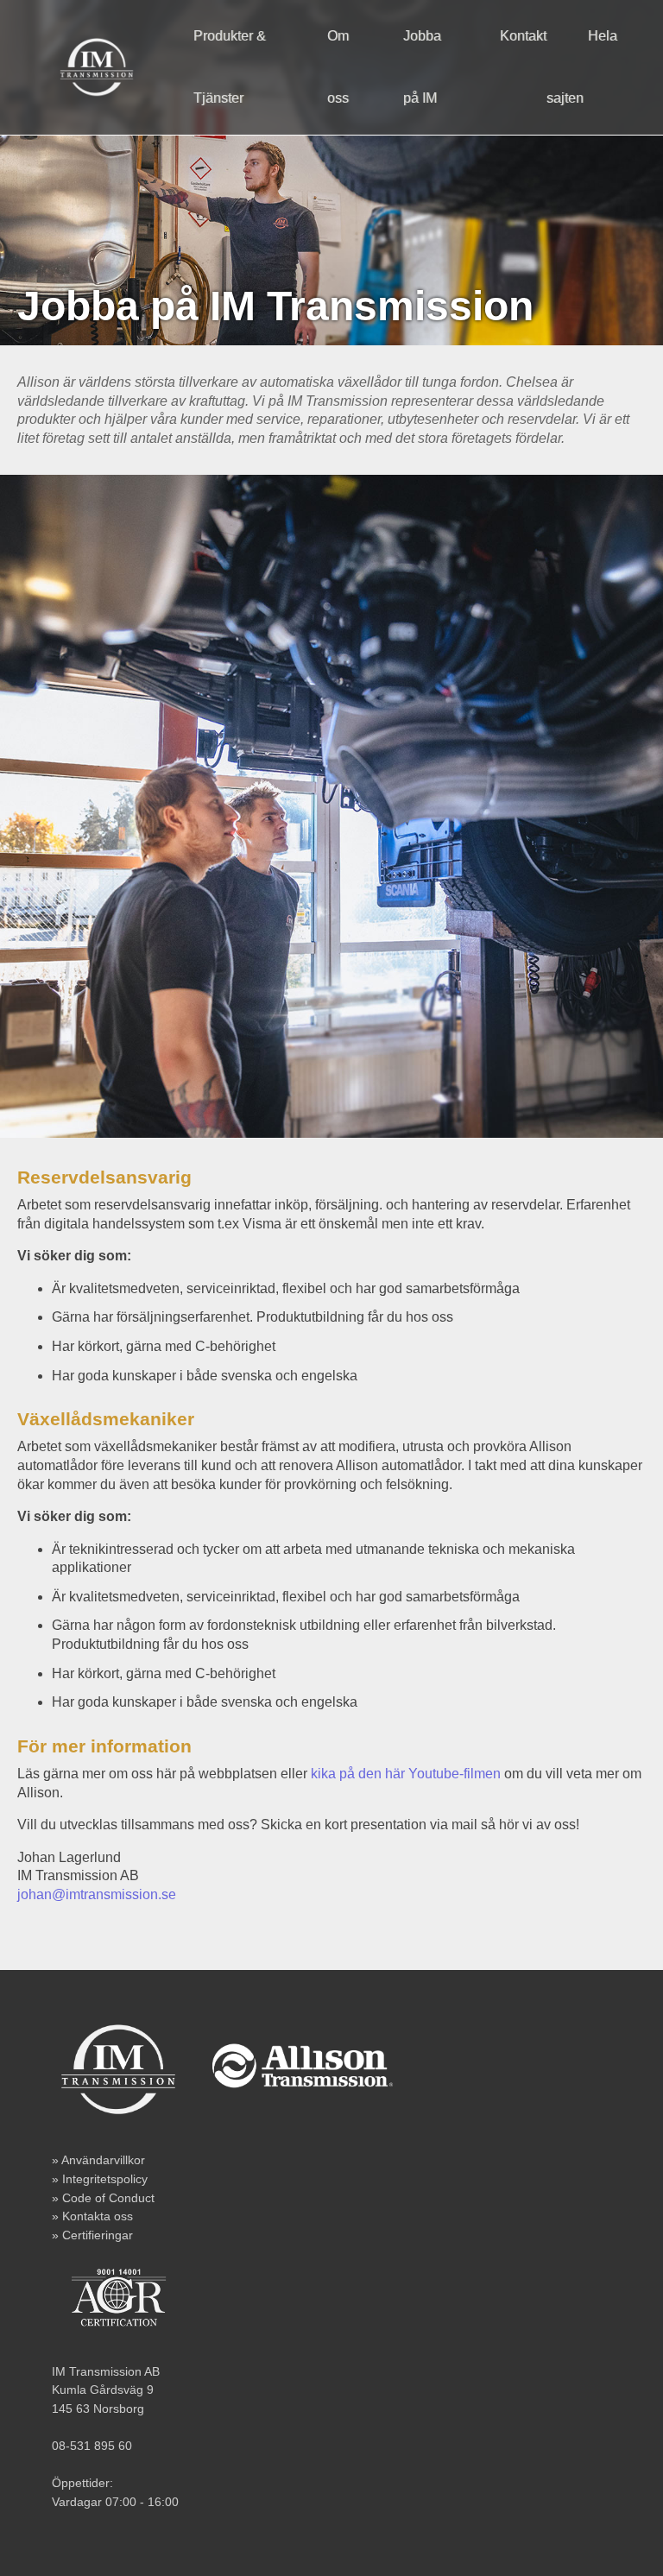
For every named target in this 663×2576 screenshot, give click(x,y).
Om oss (338, 67)
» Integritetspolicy (100, 2179)
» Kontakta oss (92, 2216)
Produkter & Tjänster (230, 67)
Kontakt (523, 36)
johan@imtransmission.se (97, 1894)
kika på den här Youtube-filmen (406, 1774)
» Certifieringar (92, 2235)
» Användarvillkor (98, 2160)
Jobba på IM (422, 67)
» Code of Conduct (103, 2198)
